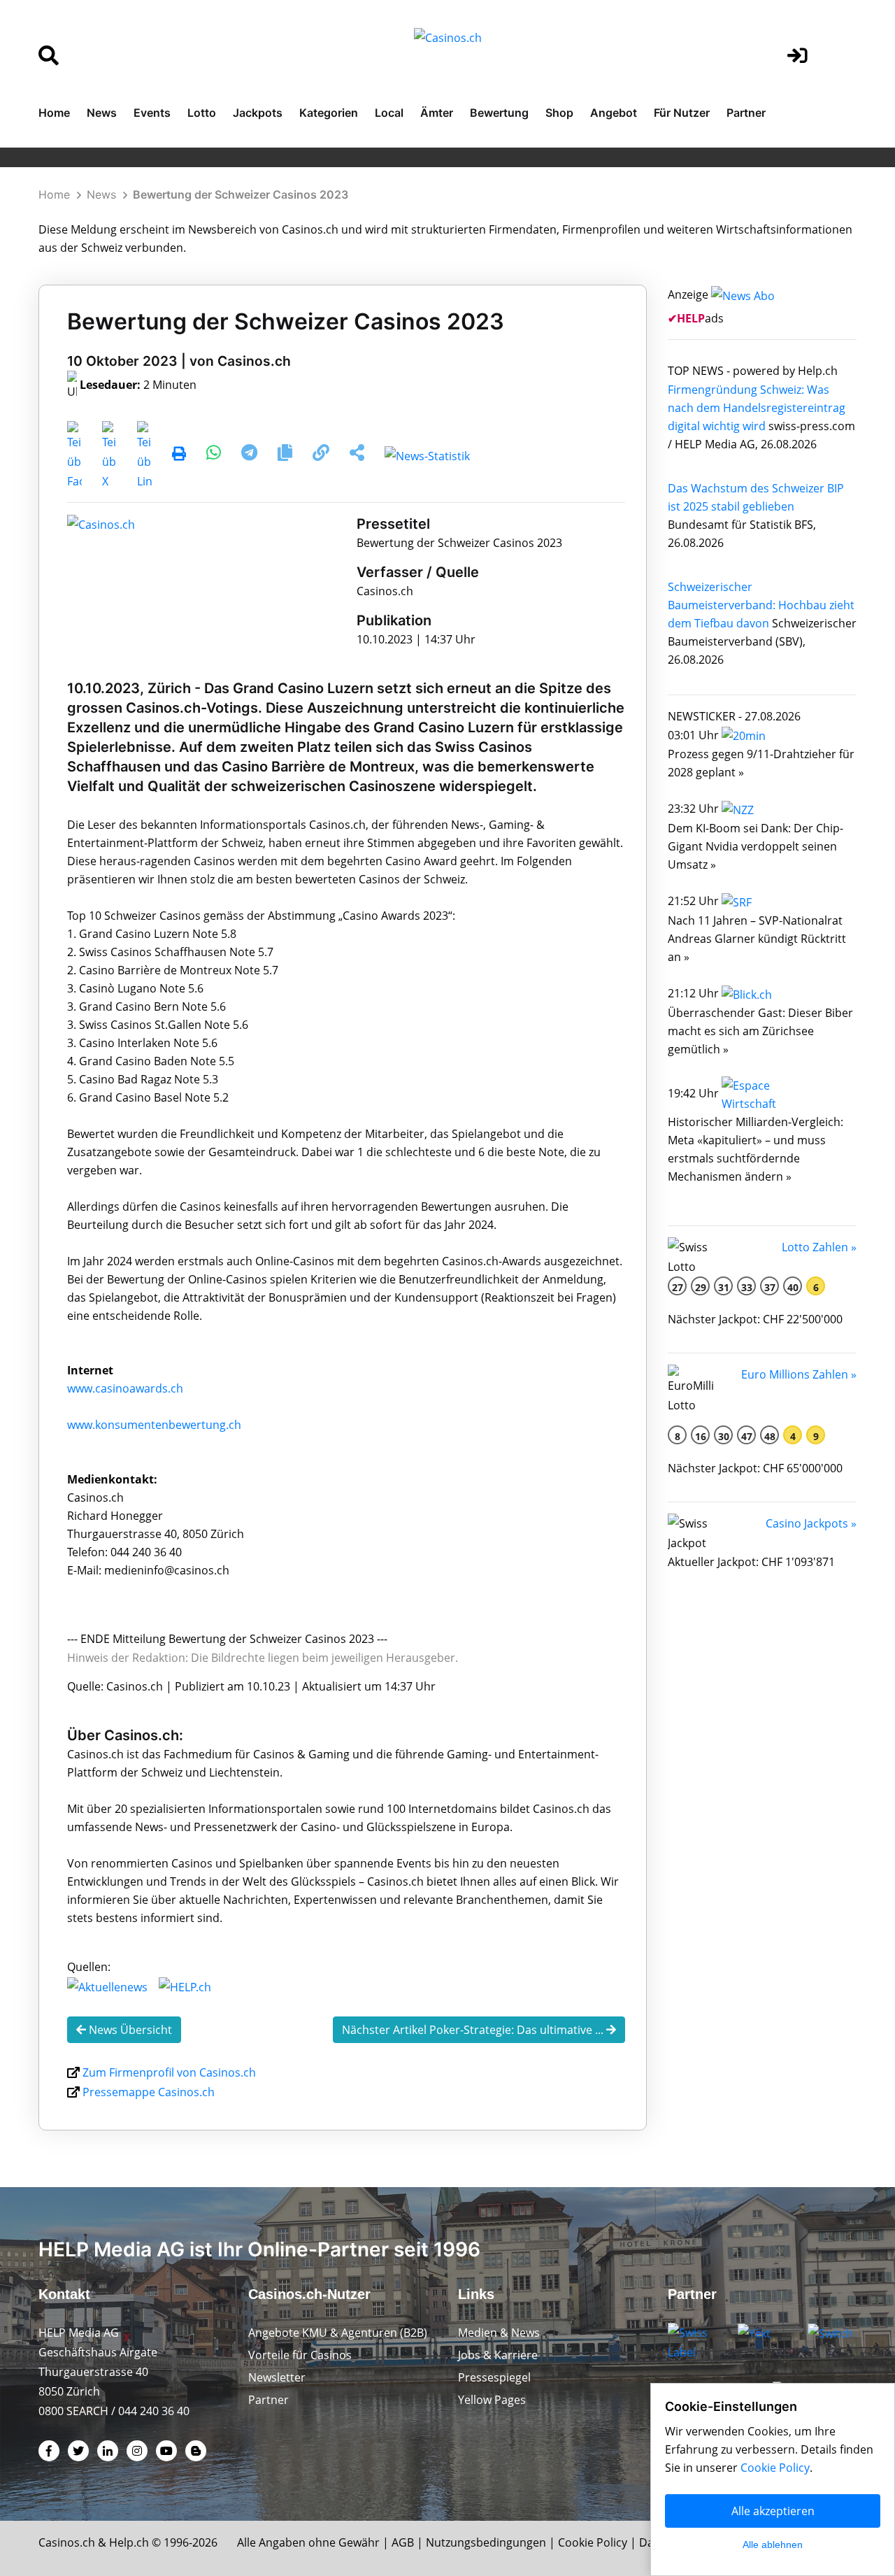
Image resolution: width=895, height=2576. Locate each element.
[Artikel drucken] (179, 455)
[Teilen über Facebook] (74, 455)
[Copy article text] (286, 455)
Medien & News (499, 2333)
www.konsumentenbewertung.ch (154, 1425)
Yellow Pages (492, 2400)
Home (54, 113)
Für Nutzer (682, 113)
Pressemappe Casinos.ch (149, 2092)
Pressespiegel (494, 2377)
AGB (403, 2542)
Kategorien (329, 113)
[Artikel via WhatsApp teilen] (215, 455)
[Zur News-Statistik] (427, 455)
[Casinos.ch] (101, 524)
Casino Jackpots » (811, 1523)
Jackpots (258, 113)
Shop (559, 113)
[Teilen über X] (109, 455)
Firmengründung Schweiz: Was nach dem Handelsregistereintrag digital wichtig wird (757, 408)
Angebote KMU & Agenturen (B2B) (338, 2333)
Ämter (437, 113)
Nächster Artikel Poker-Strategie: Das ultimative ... (474, 2030)
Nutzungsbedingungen (486, 2542)
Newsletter (277, 2377)
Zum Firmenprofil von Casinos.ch (169, 2072)
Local (389, 113)
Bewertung (499, 113)
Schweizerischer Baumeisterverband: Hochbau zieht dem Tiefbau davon (761, 605)
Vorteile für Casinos (300, 2355)
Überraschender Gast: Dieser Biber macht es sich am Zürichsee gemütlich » (760, 1031)
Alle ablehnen (773, 2545)
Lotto (202, 113)
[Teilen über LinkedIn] (144, 455)
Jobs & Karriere (498, 2355)
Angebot (614, 113)
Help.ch (129, 2542)
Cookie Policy (593, 2542)
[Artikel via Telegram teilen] (251, 455)
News (102, 113)
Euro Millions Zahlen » (799, 1374)
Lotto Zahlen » (819, 1247)
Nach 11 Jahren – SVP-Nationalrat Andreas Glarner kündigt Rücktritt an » (757, 939)
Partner (746, 113)
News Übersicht (129, 2030)
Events (152, 113)
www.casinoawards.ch (125, 1388)
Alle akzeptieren (773, 2511)
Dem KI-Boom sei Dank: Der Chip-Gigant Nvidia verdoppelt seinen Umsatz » (756, 846)
